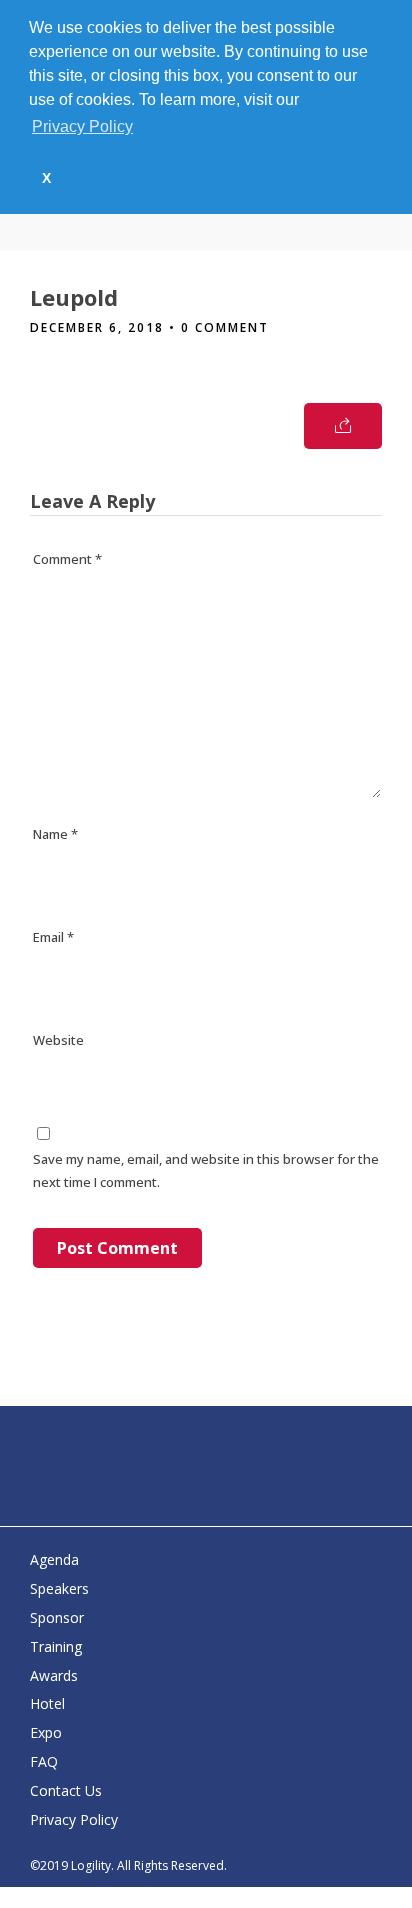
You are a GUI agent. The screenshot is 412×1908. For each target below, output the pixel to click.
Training (56, 1646)
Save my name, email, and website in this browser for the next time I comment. (206, 1170)
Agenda (54, 1559)
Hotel (47, 1703)
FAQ (44, 1761)
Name (55, 834)
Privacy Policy (74, 1819)
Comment (67, 559)
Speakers (59, 1588)
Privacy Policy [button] (82, 126)
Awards (54, 1675)
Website (58, 1040)
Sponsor (57, 1617)
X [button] (46, 178)
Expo (46, 1732)
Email (53, 937)
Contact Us (66, 1790)
